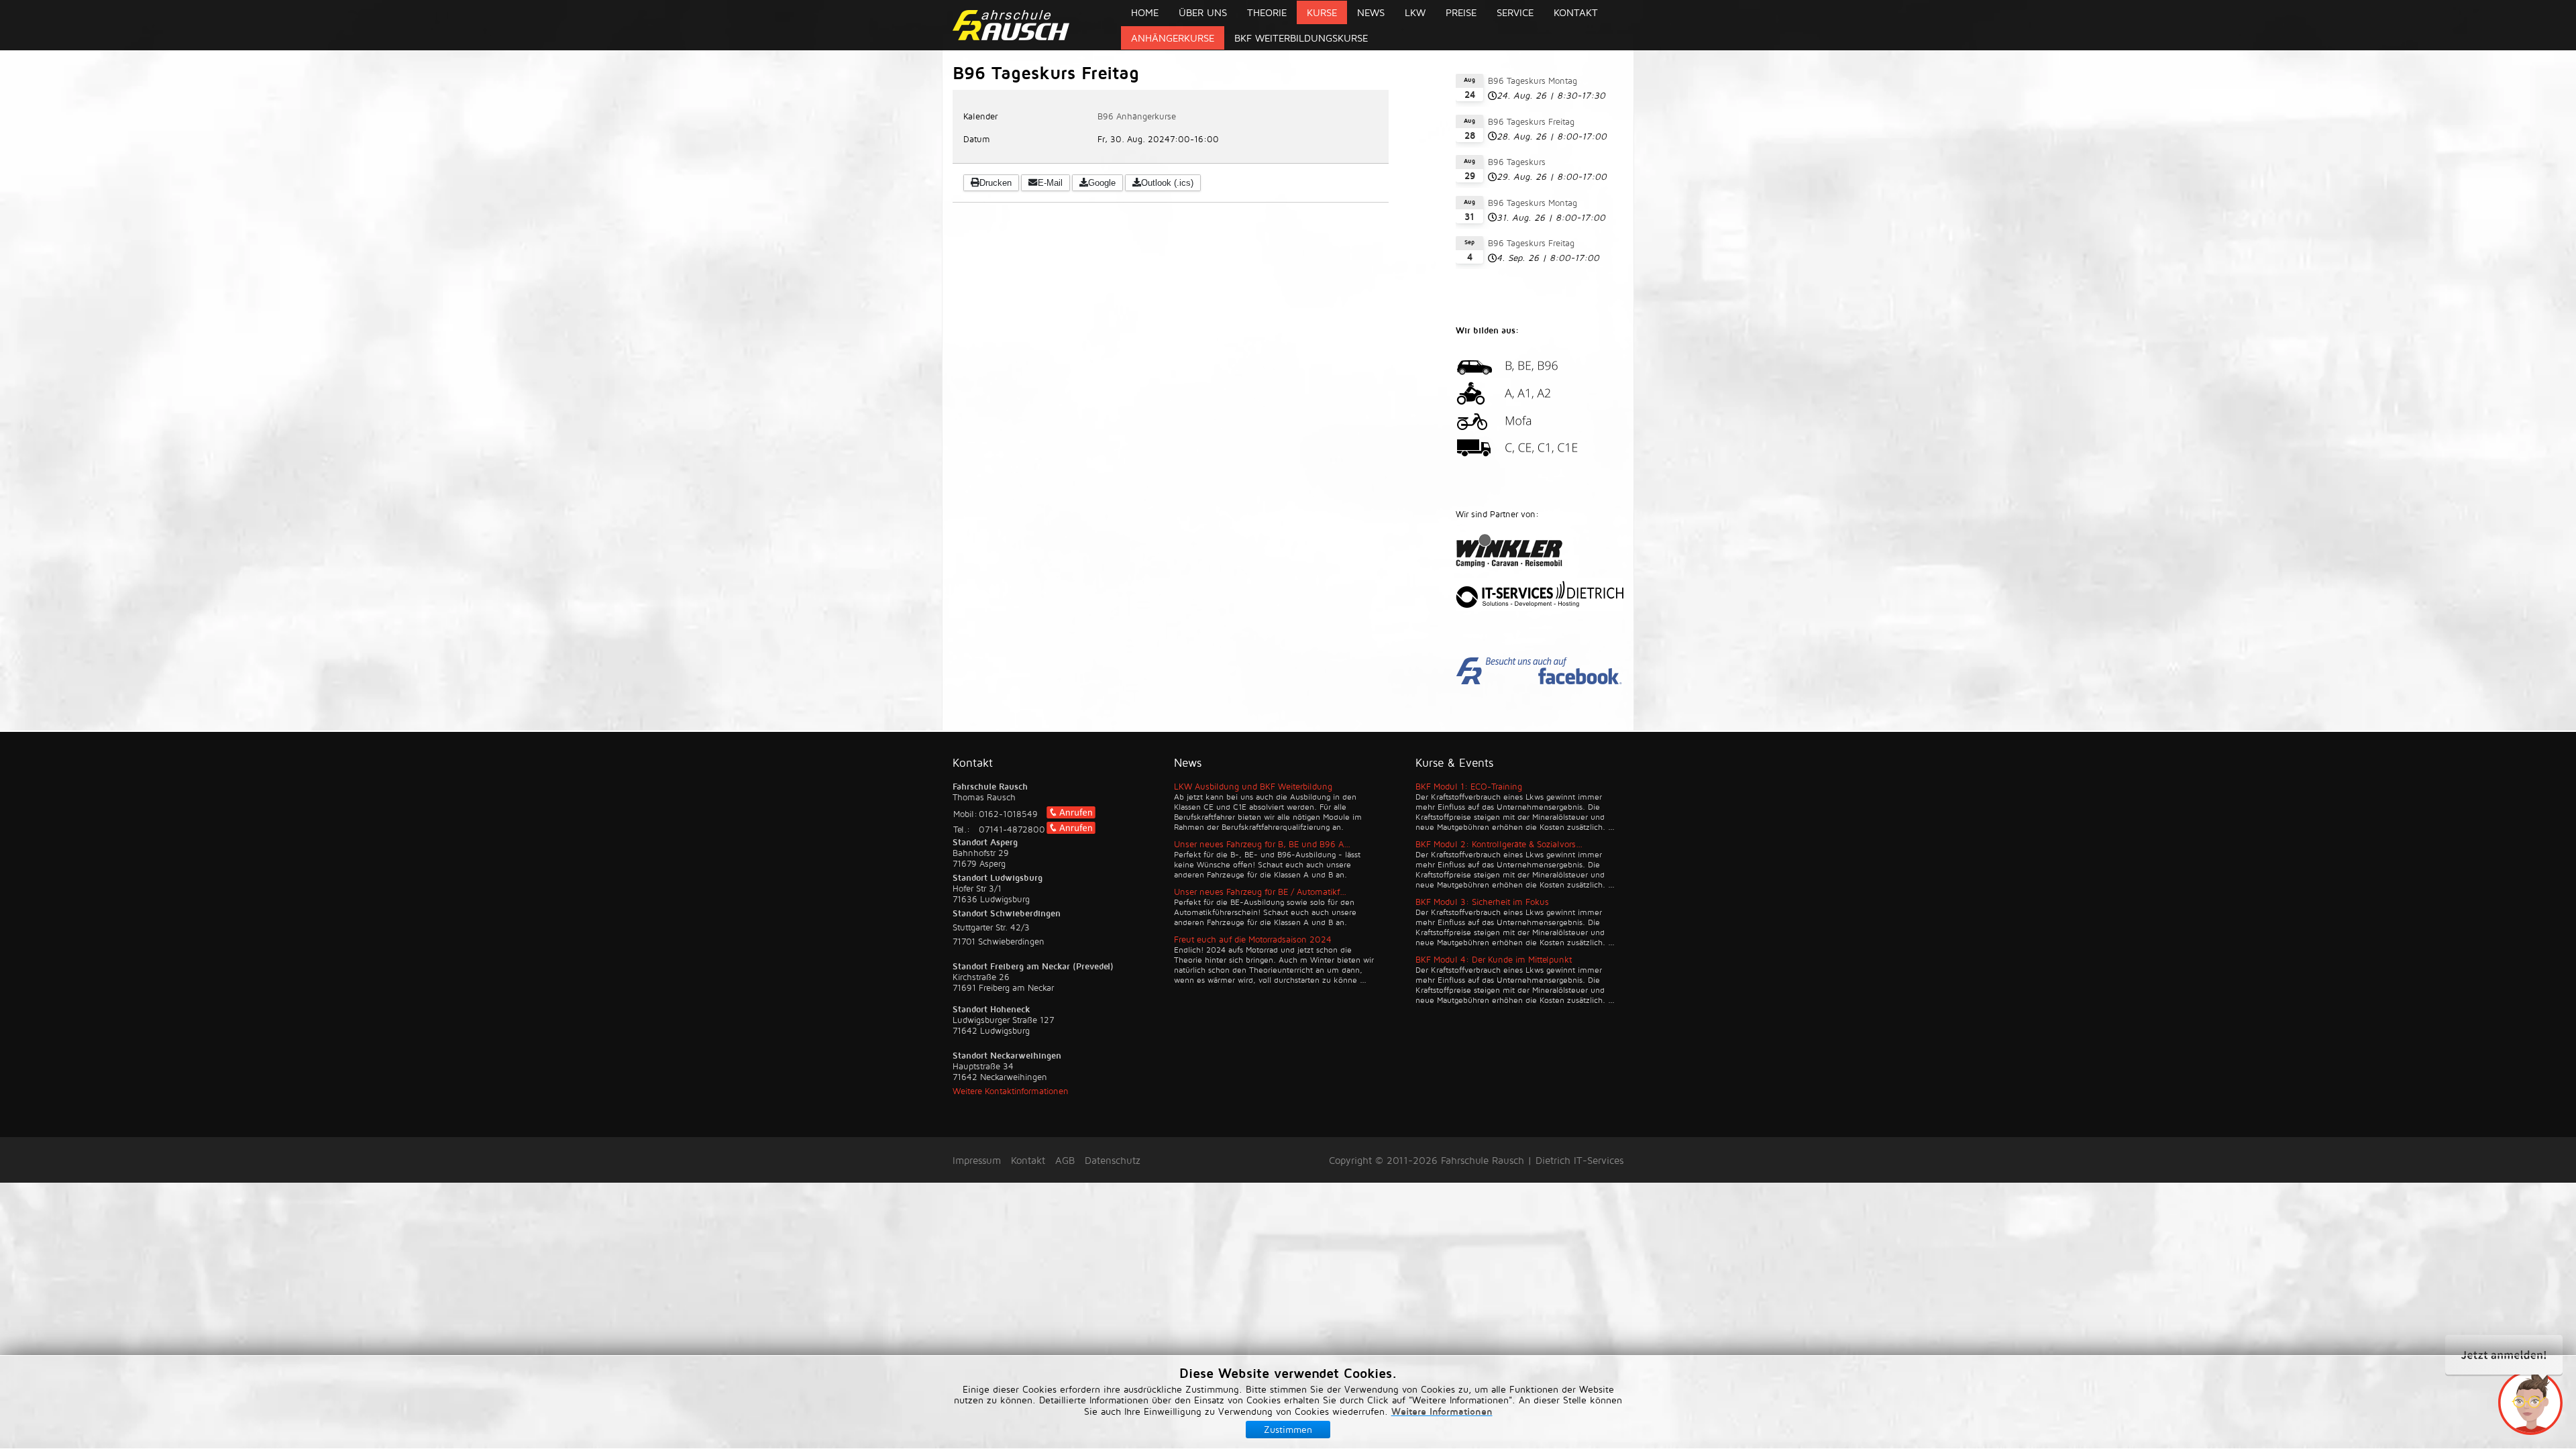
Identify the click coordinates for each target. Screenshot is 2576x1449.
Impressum (977, 1160)
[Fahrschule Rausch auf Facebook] (1540, 682)
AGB (1065, 1160)
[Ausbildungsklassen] (1540, 456)
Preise (1461, 12)
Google (1102, 183)
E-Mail (1050, 183)
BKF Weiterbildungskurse (1301, 38)
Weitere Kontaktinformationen (1011, 1091)
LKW (1415, 12)
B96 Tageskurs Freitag (1531, 121)
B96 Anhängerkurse (1137, 116)
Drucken (996, 183)
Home (1145, 12)
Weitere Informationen (1442, 1411)
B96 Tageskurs (1517, 162)
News (1371, 12)
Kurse (1322, 12)
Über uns (1203, 12)
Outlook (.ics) (1167, 183)
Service (1515, 12)
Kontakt (1576, 12)
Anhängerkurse (1173, 38)
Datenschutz (1113, 1160)
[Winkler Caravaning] (1540, 552)
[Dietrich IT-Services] (1540, 596)
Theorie (1267, 12)
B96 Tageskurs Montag (1533, 80)
